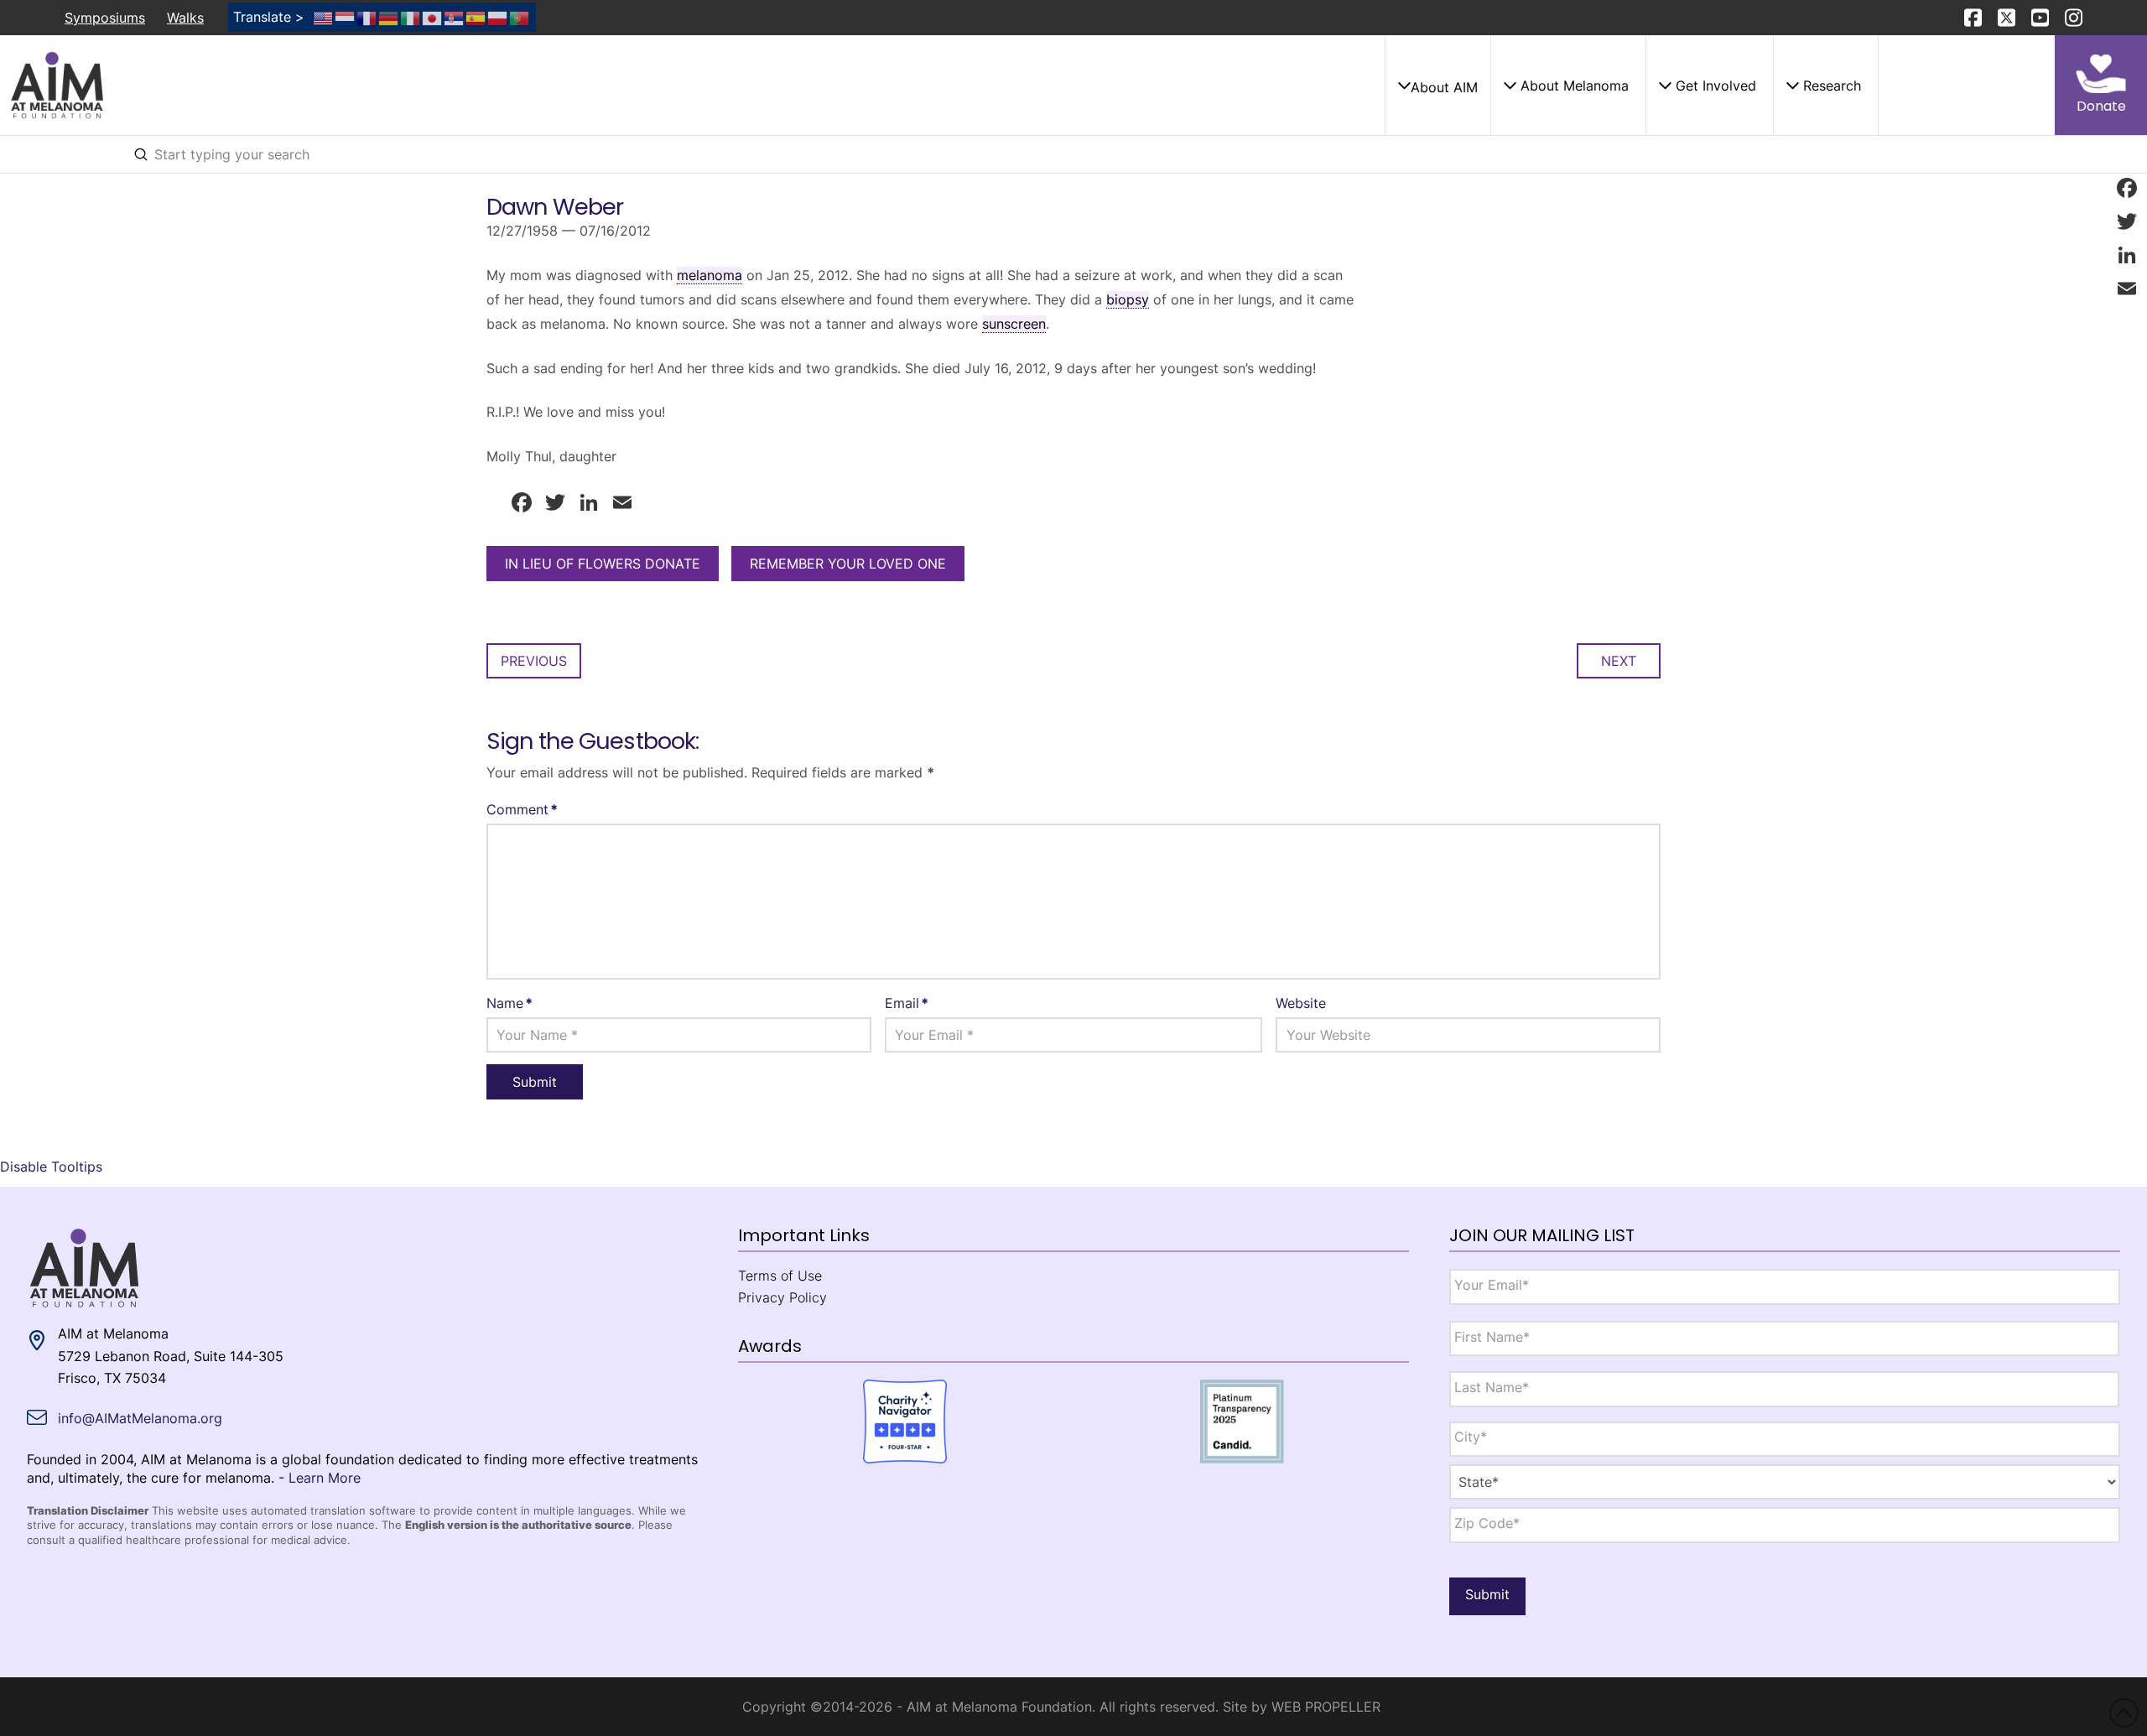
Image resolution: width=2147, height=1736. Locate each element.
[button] (1437, 86)
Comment (522, 809)
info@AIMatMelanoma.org (140, 1418)
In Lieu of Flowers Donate (603, 564)
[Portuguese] (520, 17)
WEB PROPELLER (1326, 1707)
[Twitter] (2127, 221)
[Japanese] (433, 17)
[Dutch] (346, 17)
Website (1301, 1003)
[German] (389, 17)
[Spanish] (476, 17)
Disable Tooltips (51, 1167)
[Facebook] (2127, 188)
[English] (324, 17)
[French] (367, 17)
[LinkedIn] (2127, 255)
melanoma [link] (710, 275)
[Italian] (411, 17)
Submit (1487, 1594)
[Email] (2127, 288)
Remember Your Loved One (848, 564)
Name (509, 1003)
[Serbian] (455, 17)
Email (907, 1003)
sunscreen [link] (1014, 324)
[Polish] (498, 17)
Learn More (325, 1478)
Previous (534, 661)
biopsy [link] (1128, 299)
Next (1619, 661)
